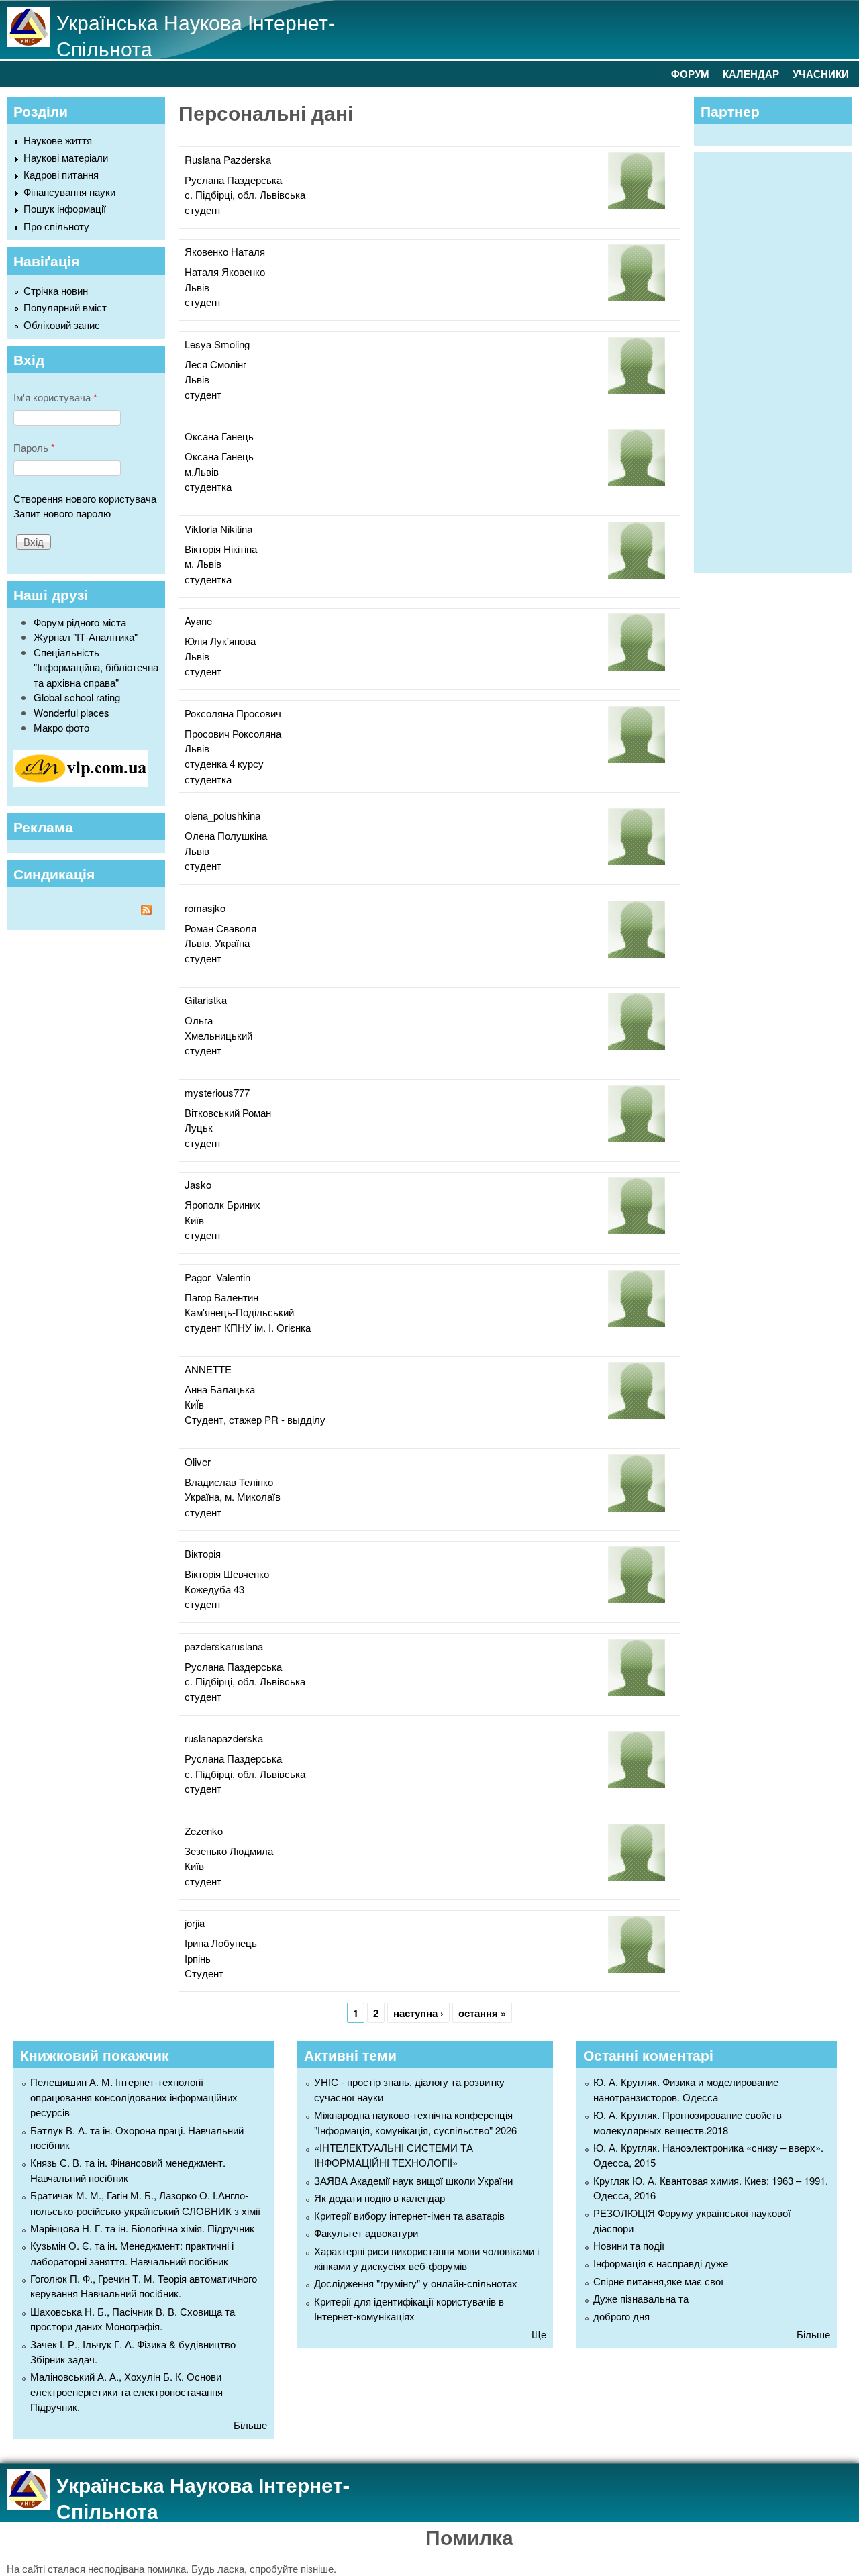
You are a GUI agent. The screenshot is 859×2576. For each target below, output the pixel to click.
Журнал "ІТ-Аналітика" (86, 637)
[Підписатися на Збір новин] (86, 912)
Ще (539, 2334)
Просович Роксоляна (233, 733)
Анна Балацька (220, 1389)
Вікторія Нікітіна (221, 549)
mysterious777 (217, 1092)
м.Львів (202, 472)
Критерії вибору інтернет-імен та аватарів (409, 2215)
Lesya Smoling (217, 344)
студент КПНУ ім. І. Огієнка (248, 1327)
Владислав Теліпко (229, 1482)
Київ (194, 1220)
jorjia (195, 1923)
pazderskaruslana (224, 1646)
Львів (197, 287)
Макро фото (61, 727)
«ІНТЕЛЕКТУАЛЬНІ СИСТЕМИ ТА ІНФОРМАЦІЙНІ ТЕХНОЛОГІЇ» (394, 2155)
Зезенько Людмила (229, 1851)
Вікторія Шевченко (227, 1574)
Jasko (198, 1184)
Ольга (199, 1020)
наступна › (418, 2013)
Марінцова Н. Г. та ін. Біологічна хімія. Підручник (142, 2228)
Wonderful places (71, 712)
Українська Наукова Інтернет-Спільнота (196, 35)
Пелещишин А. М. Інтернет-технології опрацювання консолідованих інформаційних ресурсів (134, 2097)
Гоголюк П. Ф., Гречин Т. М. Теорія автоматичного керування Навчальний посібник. (144, 2286)
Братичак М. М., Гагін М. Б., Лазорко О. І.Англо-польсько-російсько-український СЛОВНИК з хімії (145, 2203)
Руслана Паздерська (233, 180)
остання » (482, 2013)
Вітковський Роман (228, 1112)
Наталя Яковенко (225, 271)
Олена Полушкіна (226, 835)
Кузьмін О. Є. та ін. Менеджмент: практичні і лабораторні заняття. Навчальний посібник (132, 2253)
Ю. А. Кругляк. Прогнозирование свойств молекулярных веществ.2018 (688, 2122)
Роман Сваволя (220, 928)
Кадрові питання (61, 174)
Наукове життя (58, 140)
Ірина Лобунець (221, 1943)
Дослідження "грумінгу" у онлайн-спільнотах (416, 2283)
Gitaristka (206, 1000)
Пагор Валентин (221, 1297)
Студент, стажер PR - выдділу (255, 1419)
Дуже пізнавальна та (641, 2298)
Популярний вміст (65, 307)
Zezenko (204, 1831)
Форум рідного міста (80, 622)
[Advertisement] (780, 360)
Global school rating (77, 697)
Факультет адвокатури (366, 2233)
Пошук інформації (65, 208)
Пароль (34, 447)
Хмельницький (218, 1035)
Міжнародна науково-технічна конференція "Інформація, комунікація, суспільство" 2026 (415, 2122)
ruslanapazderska (224, 1738)
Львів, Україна (217, 943)
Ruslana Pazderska (228, 159)
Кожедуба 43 (214, 1589)
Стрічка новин (56, 290)
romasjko (205, 908)
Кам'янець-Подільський (239, 1312)
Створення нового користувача (85, 498)
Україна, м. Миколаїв (233, 1496)
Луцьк (199, 1127)
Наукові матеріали (66, 157)
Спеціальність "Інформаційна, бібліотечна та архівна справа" (96, 667)
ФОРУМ (690, 74)
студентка (208, 486)
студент (203, 210)
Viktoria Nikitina (218, 529)
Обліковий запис (62, 325)
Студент (204, 1973)
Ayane (198, 621)
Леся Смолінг (215, 364)
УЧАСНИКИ (821, 74)
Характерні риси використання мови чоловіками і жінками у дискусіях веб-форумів (426, 2259)
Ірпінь (198, 1958)
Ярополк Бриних (222, 1204)
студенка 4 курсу (224, 763)
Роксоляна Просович (233, 713)
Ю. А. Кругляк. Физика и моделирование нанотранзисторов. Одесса (686, 2089)
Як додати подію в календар (380, 2198)
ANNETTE (208, 1369)
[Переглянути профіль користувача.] (637, 205)
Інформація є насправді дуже (661, 2263)
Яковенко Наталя (225, 251)
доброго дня (621, 2316)
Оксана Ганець (219, 436)
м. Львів (203, 563)
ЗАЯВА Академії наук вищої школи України (413, 2180)
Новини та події (629, 2245)
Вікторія (203, 1553)
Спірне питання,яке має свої (658, 2281)
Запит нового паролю (62, 513)
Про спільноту (56, 226)
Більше (250, 2425)
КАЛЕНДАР (751, 74)
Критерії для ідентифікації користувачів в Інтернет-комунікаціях (409, 2309)
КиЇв (194, 1404)
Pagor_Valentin (217, 1277)
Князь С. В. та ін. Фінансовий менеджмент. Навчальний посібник (128, 2170)
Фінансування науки (69, 192)
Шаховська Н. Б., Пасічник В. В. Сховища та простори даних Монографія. (133, 2319)
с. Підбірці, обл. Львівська (245, 194)
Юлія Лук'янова (220, 641)
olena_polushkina (222, 815)
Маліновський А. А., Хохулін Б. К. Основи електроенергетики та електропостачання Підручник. (127, 2391)
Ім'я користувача (55, 397)
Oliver (198, 1462)
